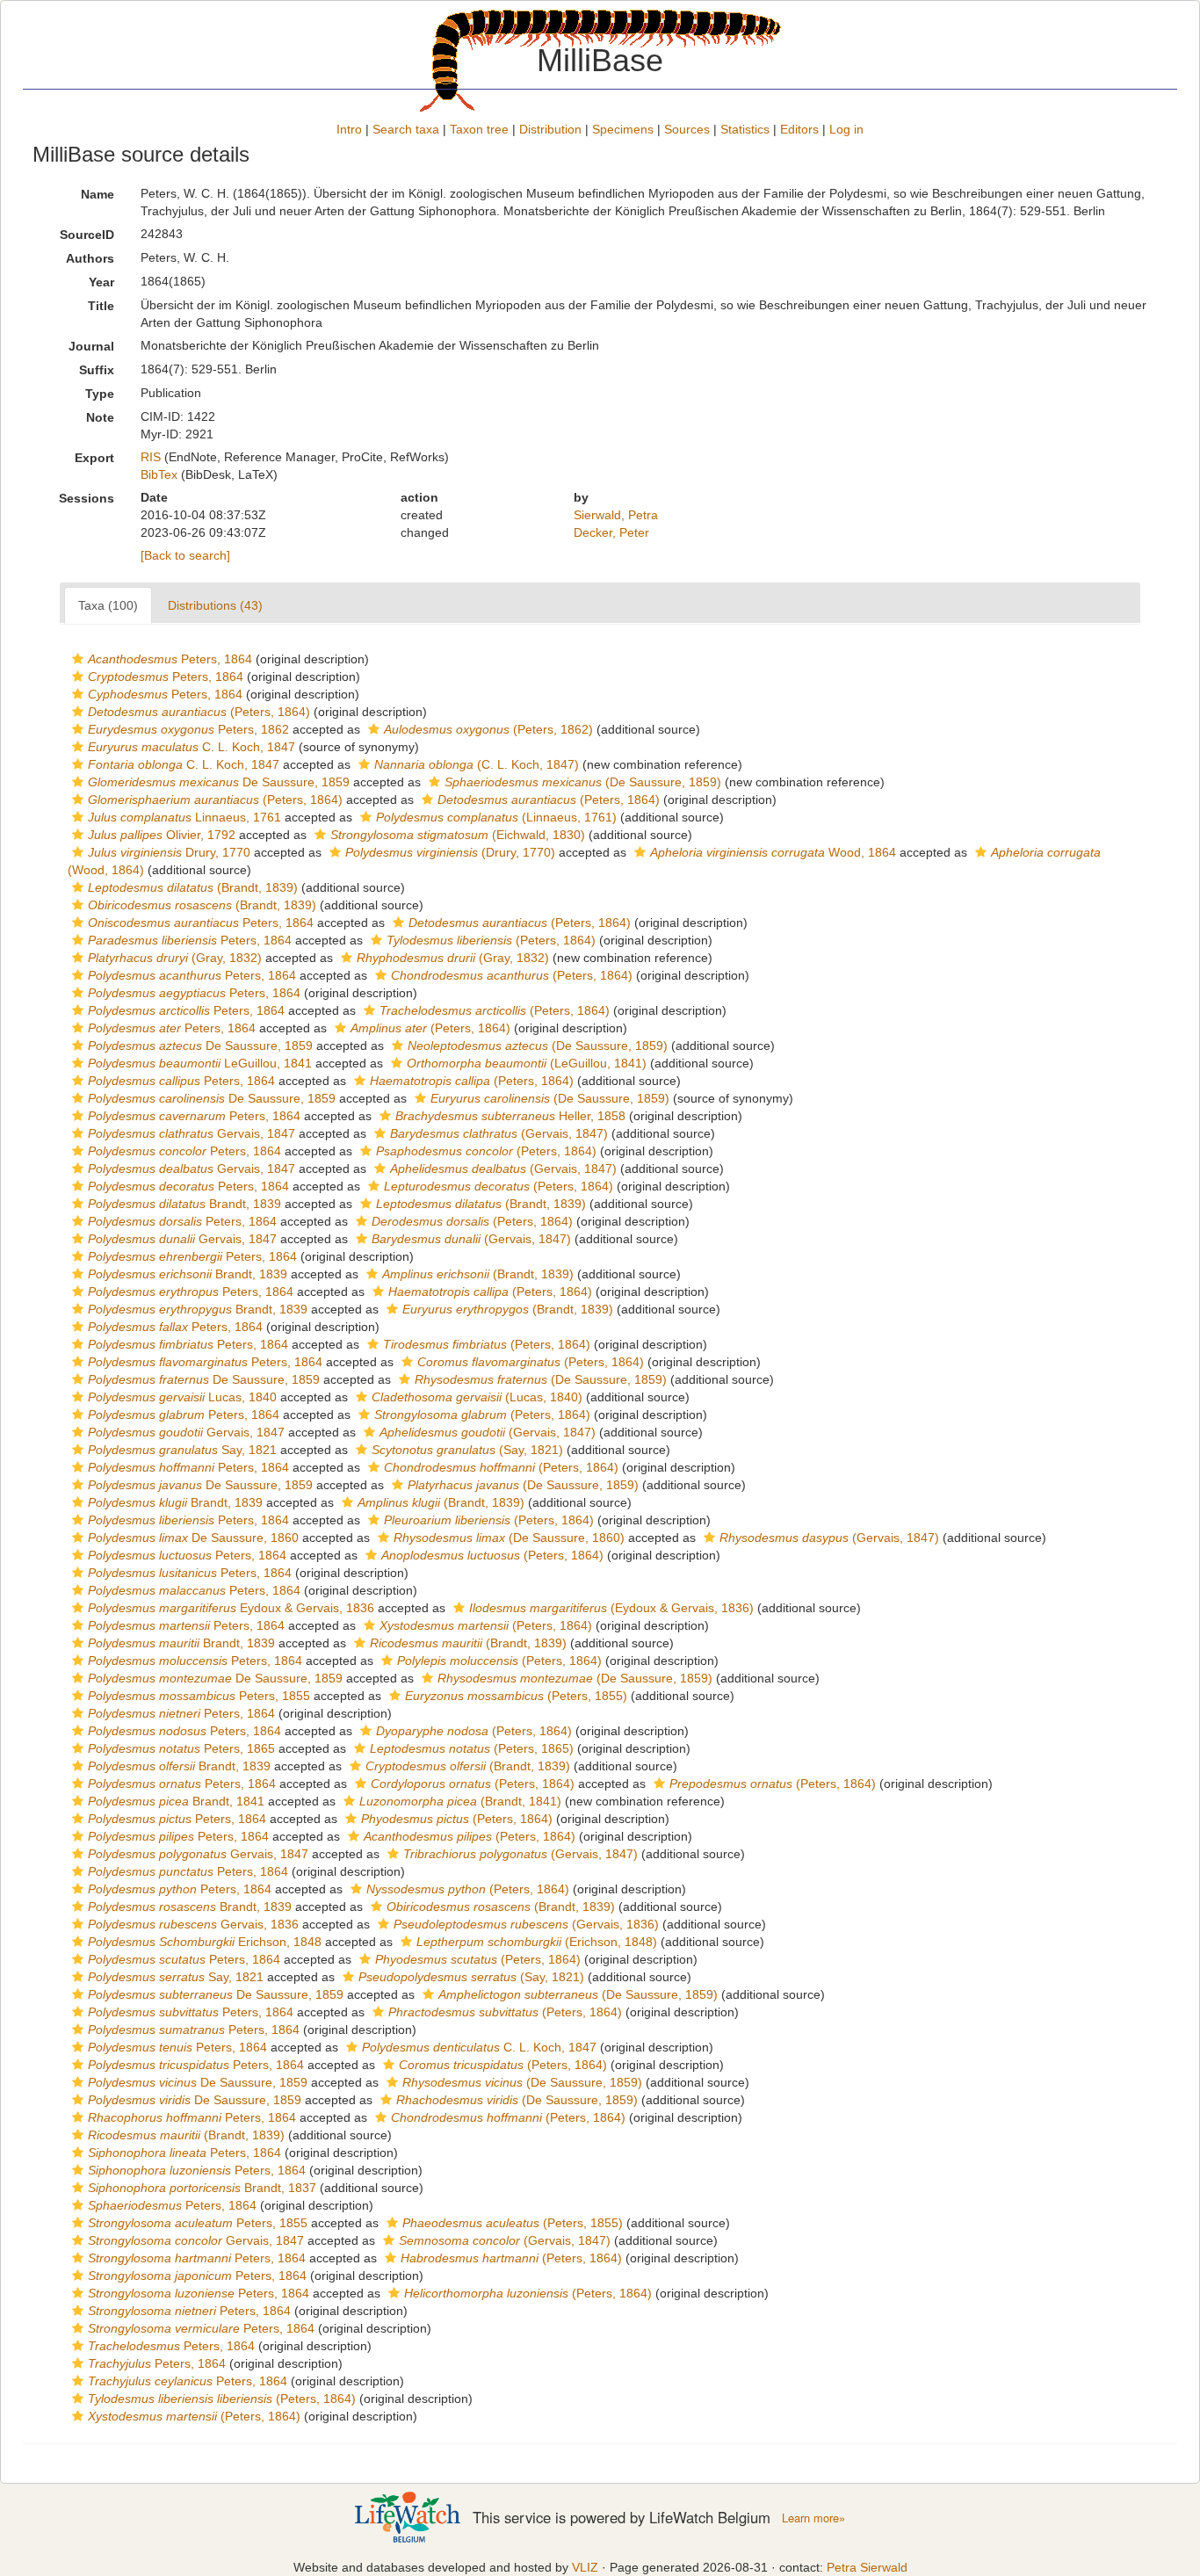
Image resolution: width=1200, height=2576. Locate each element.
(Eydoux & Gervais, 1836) (611, 1608)
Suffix (97, 370)
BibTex (159, 474)
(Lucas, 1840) (477, 1397)
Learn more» (813, 2518)
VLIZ (585, 2567)
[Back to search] (185, 555)
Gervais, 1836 (193, 1924)
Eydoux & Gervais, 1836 (231, 1608)
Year (101, 282)
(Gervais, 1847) (499, 1133)
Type (100, 394)
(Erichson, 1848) (537, 1942)
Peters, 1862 (188, 729)
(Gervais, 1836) (526, 1924)
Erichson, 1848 (205, 1942)
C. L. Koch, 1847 (192, 747)
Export (94, 458)
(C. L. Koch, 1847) (477, 764)
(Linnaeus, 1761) (496, 817)
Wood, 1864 (773, 852)
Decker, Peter (611, 532)
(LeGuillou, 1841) (527, 1063)
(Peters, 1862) (488, 729)
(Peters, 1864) (199, 712)
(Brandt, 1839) (193, 887)
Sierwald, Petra (616, 515)
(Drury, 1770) (450, 852)
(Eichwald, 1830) (458, 835)
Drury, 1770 (169, 852)
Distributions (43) (215, 605)
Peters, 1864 (170, 659)
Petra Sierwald (867, 2567)
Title (101, 306)
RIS (151, 457)
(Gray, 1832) (175, 958)
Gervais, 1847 (192, 1133)
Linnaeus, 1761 (184, 817)
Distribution (550, 129)
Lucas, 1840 (182, 1397)
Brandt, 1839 (184, 1204)
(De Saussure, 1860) (509, 1538)
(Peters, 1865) (472, 1748)
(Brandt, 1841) (460, 1801)
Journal (91, 346)
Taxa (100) (108, 605)
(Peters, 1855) (516, 1696)
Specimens (623, 129)
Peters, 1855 (199, 1696)
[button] (78, 659)
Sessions (87, 498)
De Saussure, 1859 (219, 782)
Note (100, 417)
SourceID (87, 235)
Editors (799, 129)
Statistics (745, 129)
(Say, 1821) (467, 1450)
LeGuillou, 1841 (200, 1063)
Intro (349, 129)
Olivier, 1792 (162, 835)
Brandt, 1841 (176, 1801)
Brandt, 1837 (202, 2188)
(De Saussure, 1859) (583, 782)
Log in (846, 129)
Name (98, 194)
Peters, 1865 (181, 1748)
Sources (687, 129)
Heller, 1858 (510, 1116)
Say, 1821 (182, 1450)
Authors (90, 258)
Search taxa (406, 129)
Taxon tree (479, 129)
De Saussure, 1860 (193, 1538)
